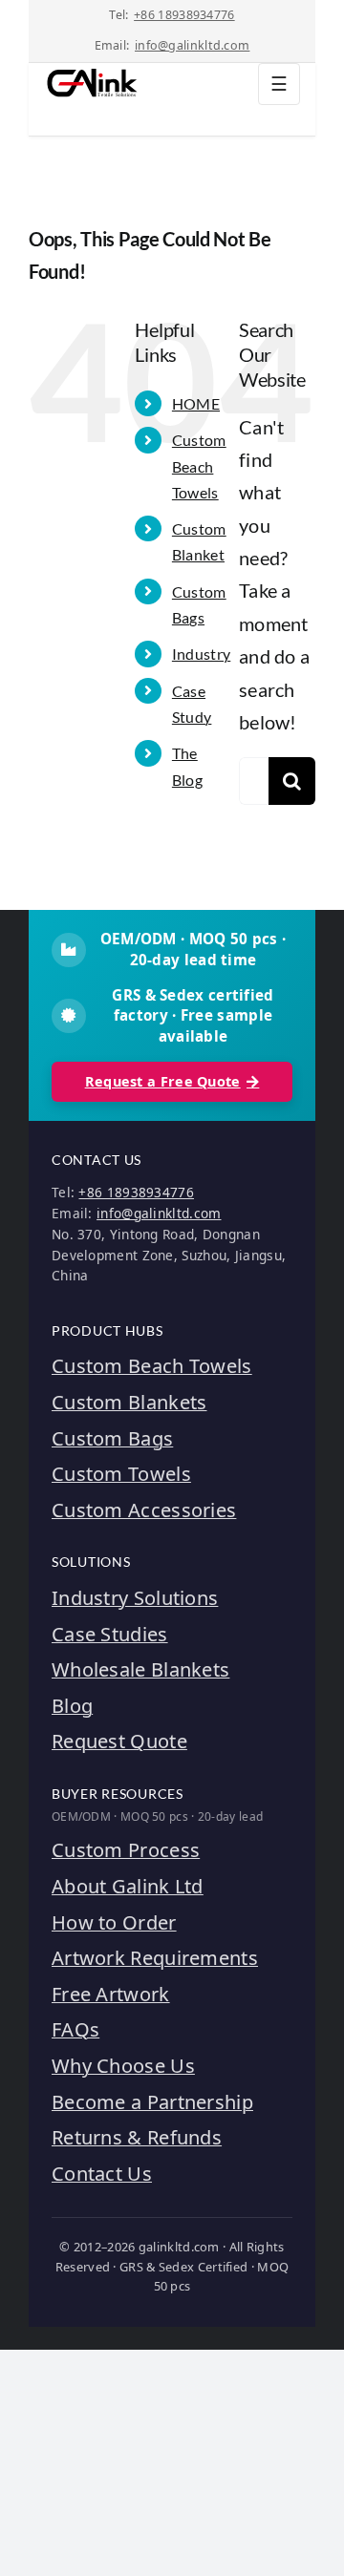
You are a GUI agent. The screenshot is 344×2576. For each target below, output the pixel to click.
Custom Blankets (129, 1402)
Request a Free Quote (163, 1081)
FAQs (75, 2029)
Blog (72, 1706)
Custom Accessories (144, 1510)
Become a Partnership (152, 2102)
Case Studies (110, 1634)
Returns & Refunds (137, 2137)
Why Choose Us (123, 2066)
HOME (196, 403)
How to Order (114, 1922)
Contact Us (102, 2174)
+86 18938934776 (184, 15)
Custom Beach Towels (199, 465)
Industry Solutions (135, 1598)
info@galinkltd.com (192, 45)
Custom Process (126, 1850)
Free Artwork (111, 1994)
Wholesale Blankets (140, 1669)
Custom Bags (112, 1438)
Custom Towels (121, 1474)
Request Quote (119, 1741)
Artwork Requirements (155, 1958)
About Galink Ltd (128, 1886)
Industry (201, 654)
